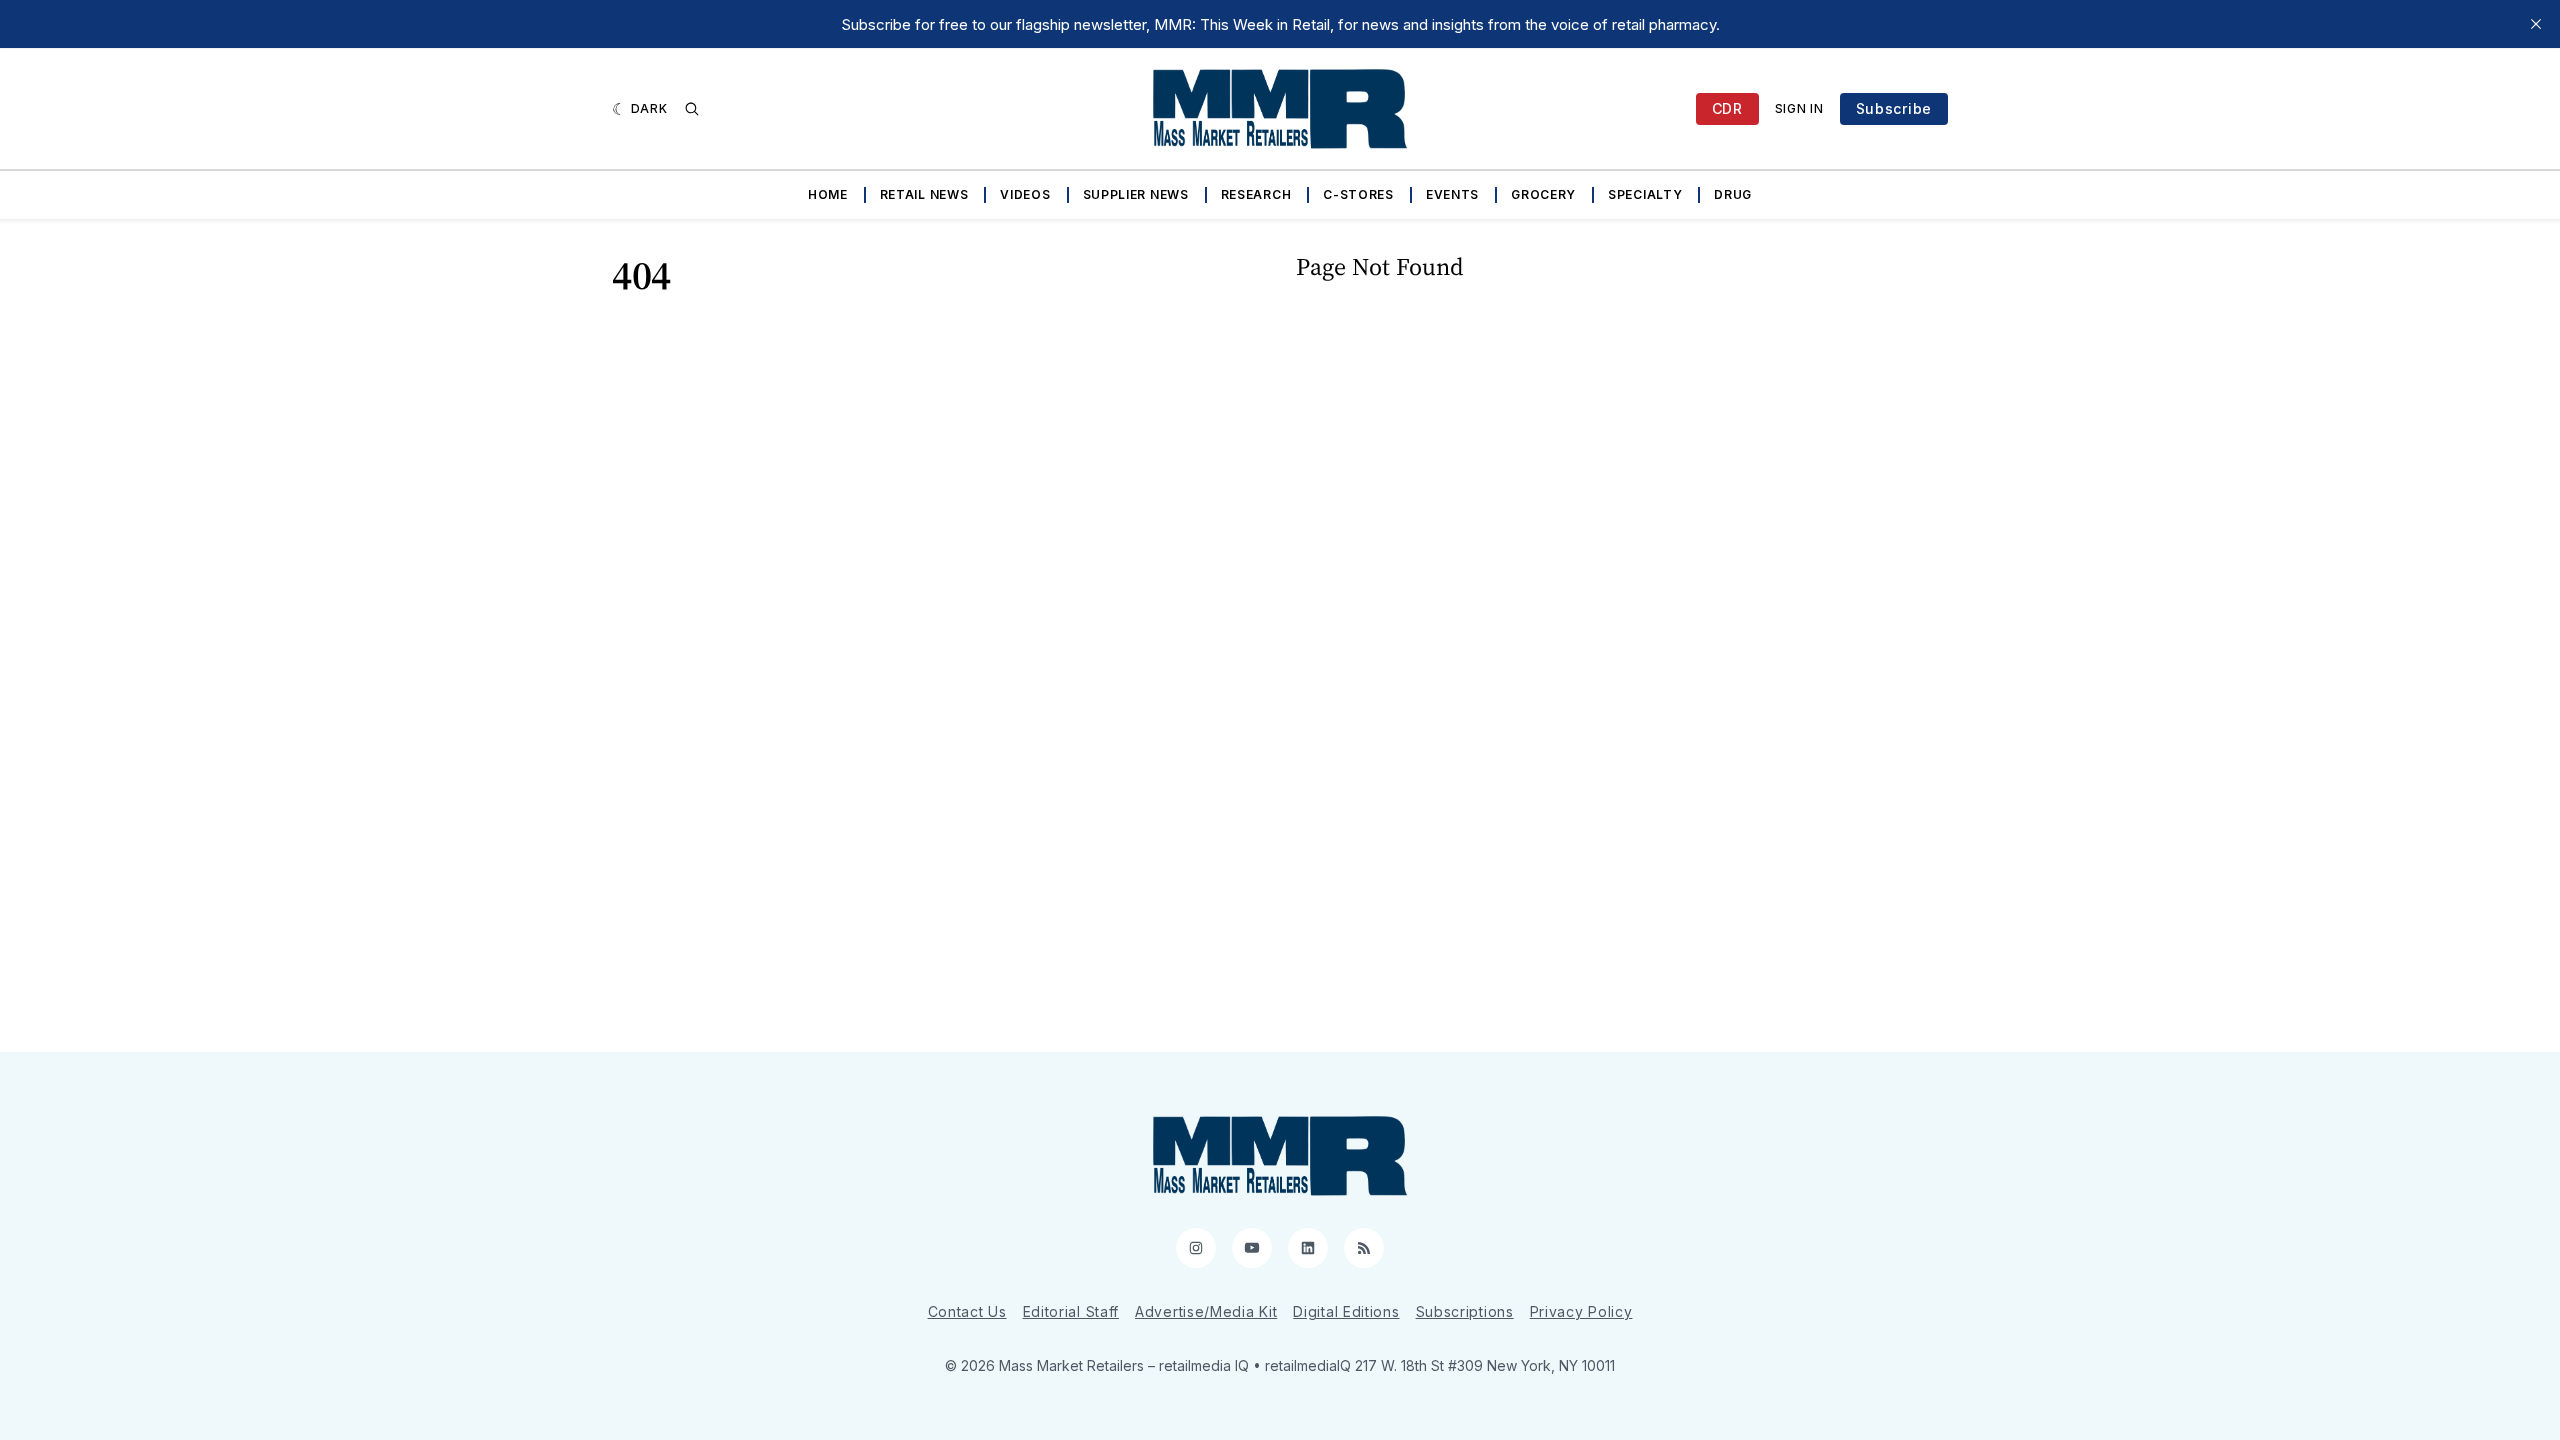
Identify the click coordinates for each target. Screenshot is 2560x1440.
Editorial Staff (1071, 1311)
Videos (1025, 194)
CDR (1727, 108)
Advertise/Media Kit (1206, 1311)
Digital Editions (1346, 1311)
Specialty (1645, 194)
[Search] (692, 109)
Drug (1733, 194)
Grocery (1543, 194)
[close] (2536, 24)
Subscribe (1894, 108)
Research (1256, 194)
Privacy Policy (1581, 1311)
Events (1452, 194)
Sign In (1799, 108)
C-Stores (1358, 194)
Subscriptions (1465, 1311)
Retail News (924, 194)
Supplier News (1136, 194)
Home (828, 194)
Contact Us (967, 1311)
